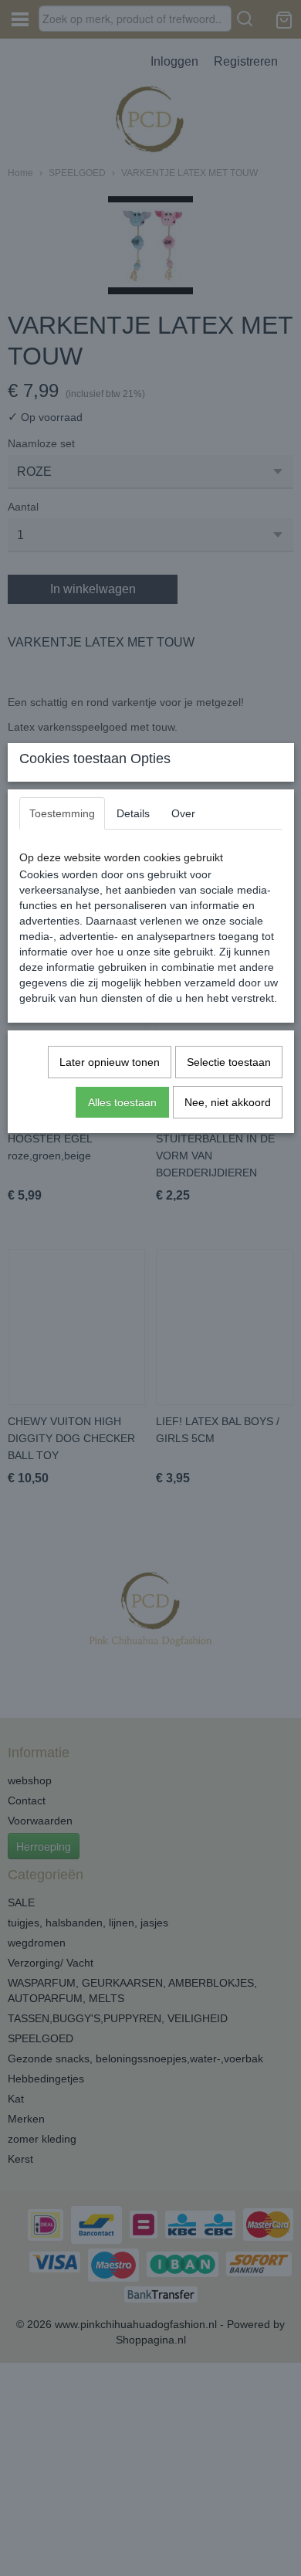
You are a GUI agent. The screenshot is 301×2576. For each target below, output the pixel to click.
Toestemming (62, 813)
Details (133, 813)
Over (183, 813)
